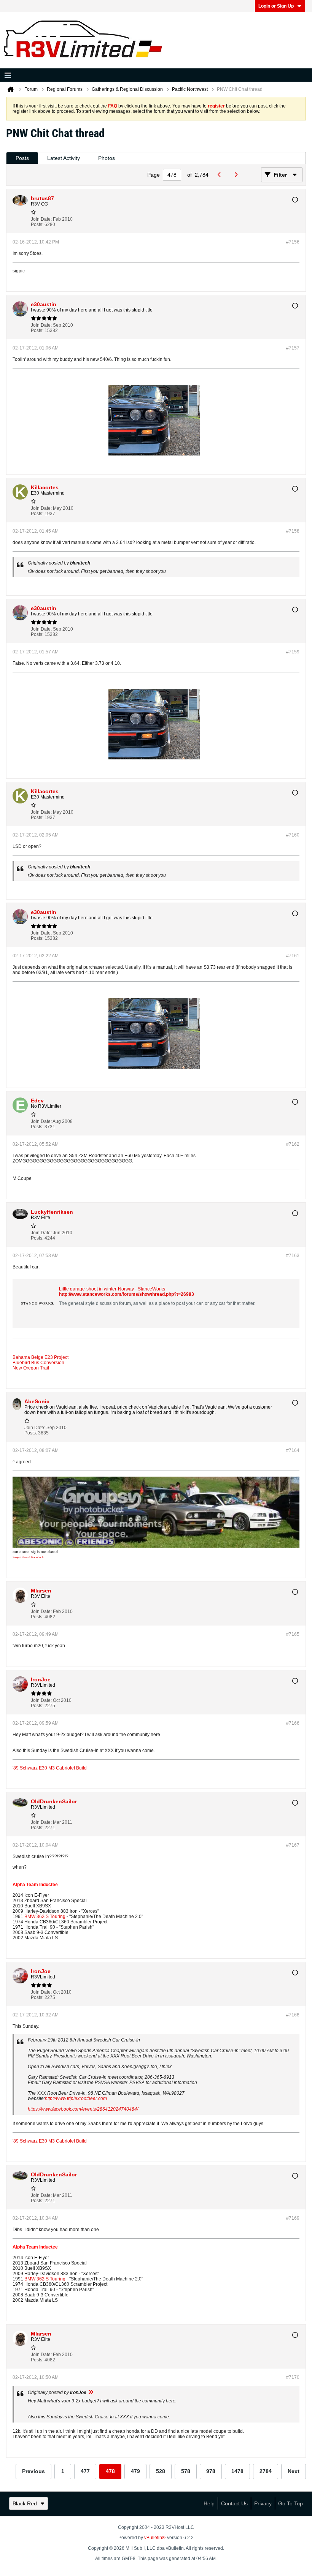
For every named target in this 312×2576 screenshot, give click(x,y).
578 (186, 2471)
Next (294, 2471)
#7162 (293, 1144)
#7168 (293, 2015)
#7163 (293, 1256)
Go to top (291, 2503)
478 (110, 2471)
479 (135, 2471)
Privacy (263, 2503)
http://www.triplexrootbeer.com (76, 2098)
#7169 (293, 2218)
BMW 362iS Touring (45, 1917)
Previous (33, 2471)
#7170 (293, 2377)
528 (161, 2471)
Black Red (25, 2503)
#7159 (293, 652)
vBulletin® (155, 2538)
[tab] (22, 158)
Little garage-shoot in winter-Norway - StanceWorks (112, 1289)
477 (85, 2471)
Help (209, 2503)
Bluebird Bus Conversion (38, 1363)
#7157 (293, 348)
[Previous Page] (221, 175)
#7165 (293, 1634)
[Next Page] (238, 175)
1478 (237, 2471)
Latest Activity (64, 158)
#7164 (293, 1450)
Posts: (37, 225)
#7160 (293, 835)
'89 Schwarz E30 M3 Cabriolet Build (50, 1768)
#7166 (293, 1723)
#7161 (293, 956)
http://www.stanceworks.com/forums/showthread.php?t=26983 (127, 1294)
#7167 (293, 1845)
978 (211, 2471)
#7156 (293, 242)
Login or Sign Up (276, 6)
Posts (22, 158)
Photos (107, 158)
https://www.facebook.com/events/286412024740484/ (83, 2109)
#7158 (293, 531)
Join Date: (41, 219)
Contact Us (234, 2503)
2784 (266, 2471)
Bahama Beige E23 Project (41, 1357)
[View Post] (91, 2393)
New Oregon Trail (31, 1368)
